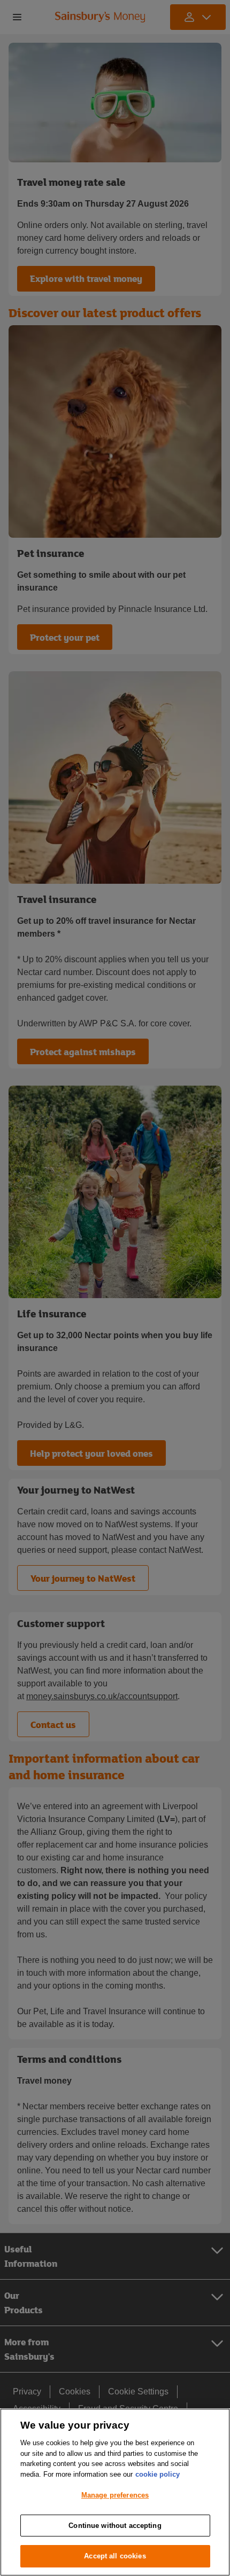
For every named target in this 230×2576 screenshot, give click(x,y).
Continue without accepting (115, 2526)
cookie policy (158, 2474)
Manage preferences (115, 2495)
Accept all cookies (115, 2556)
